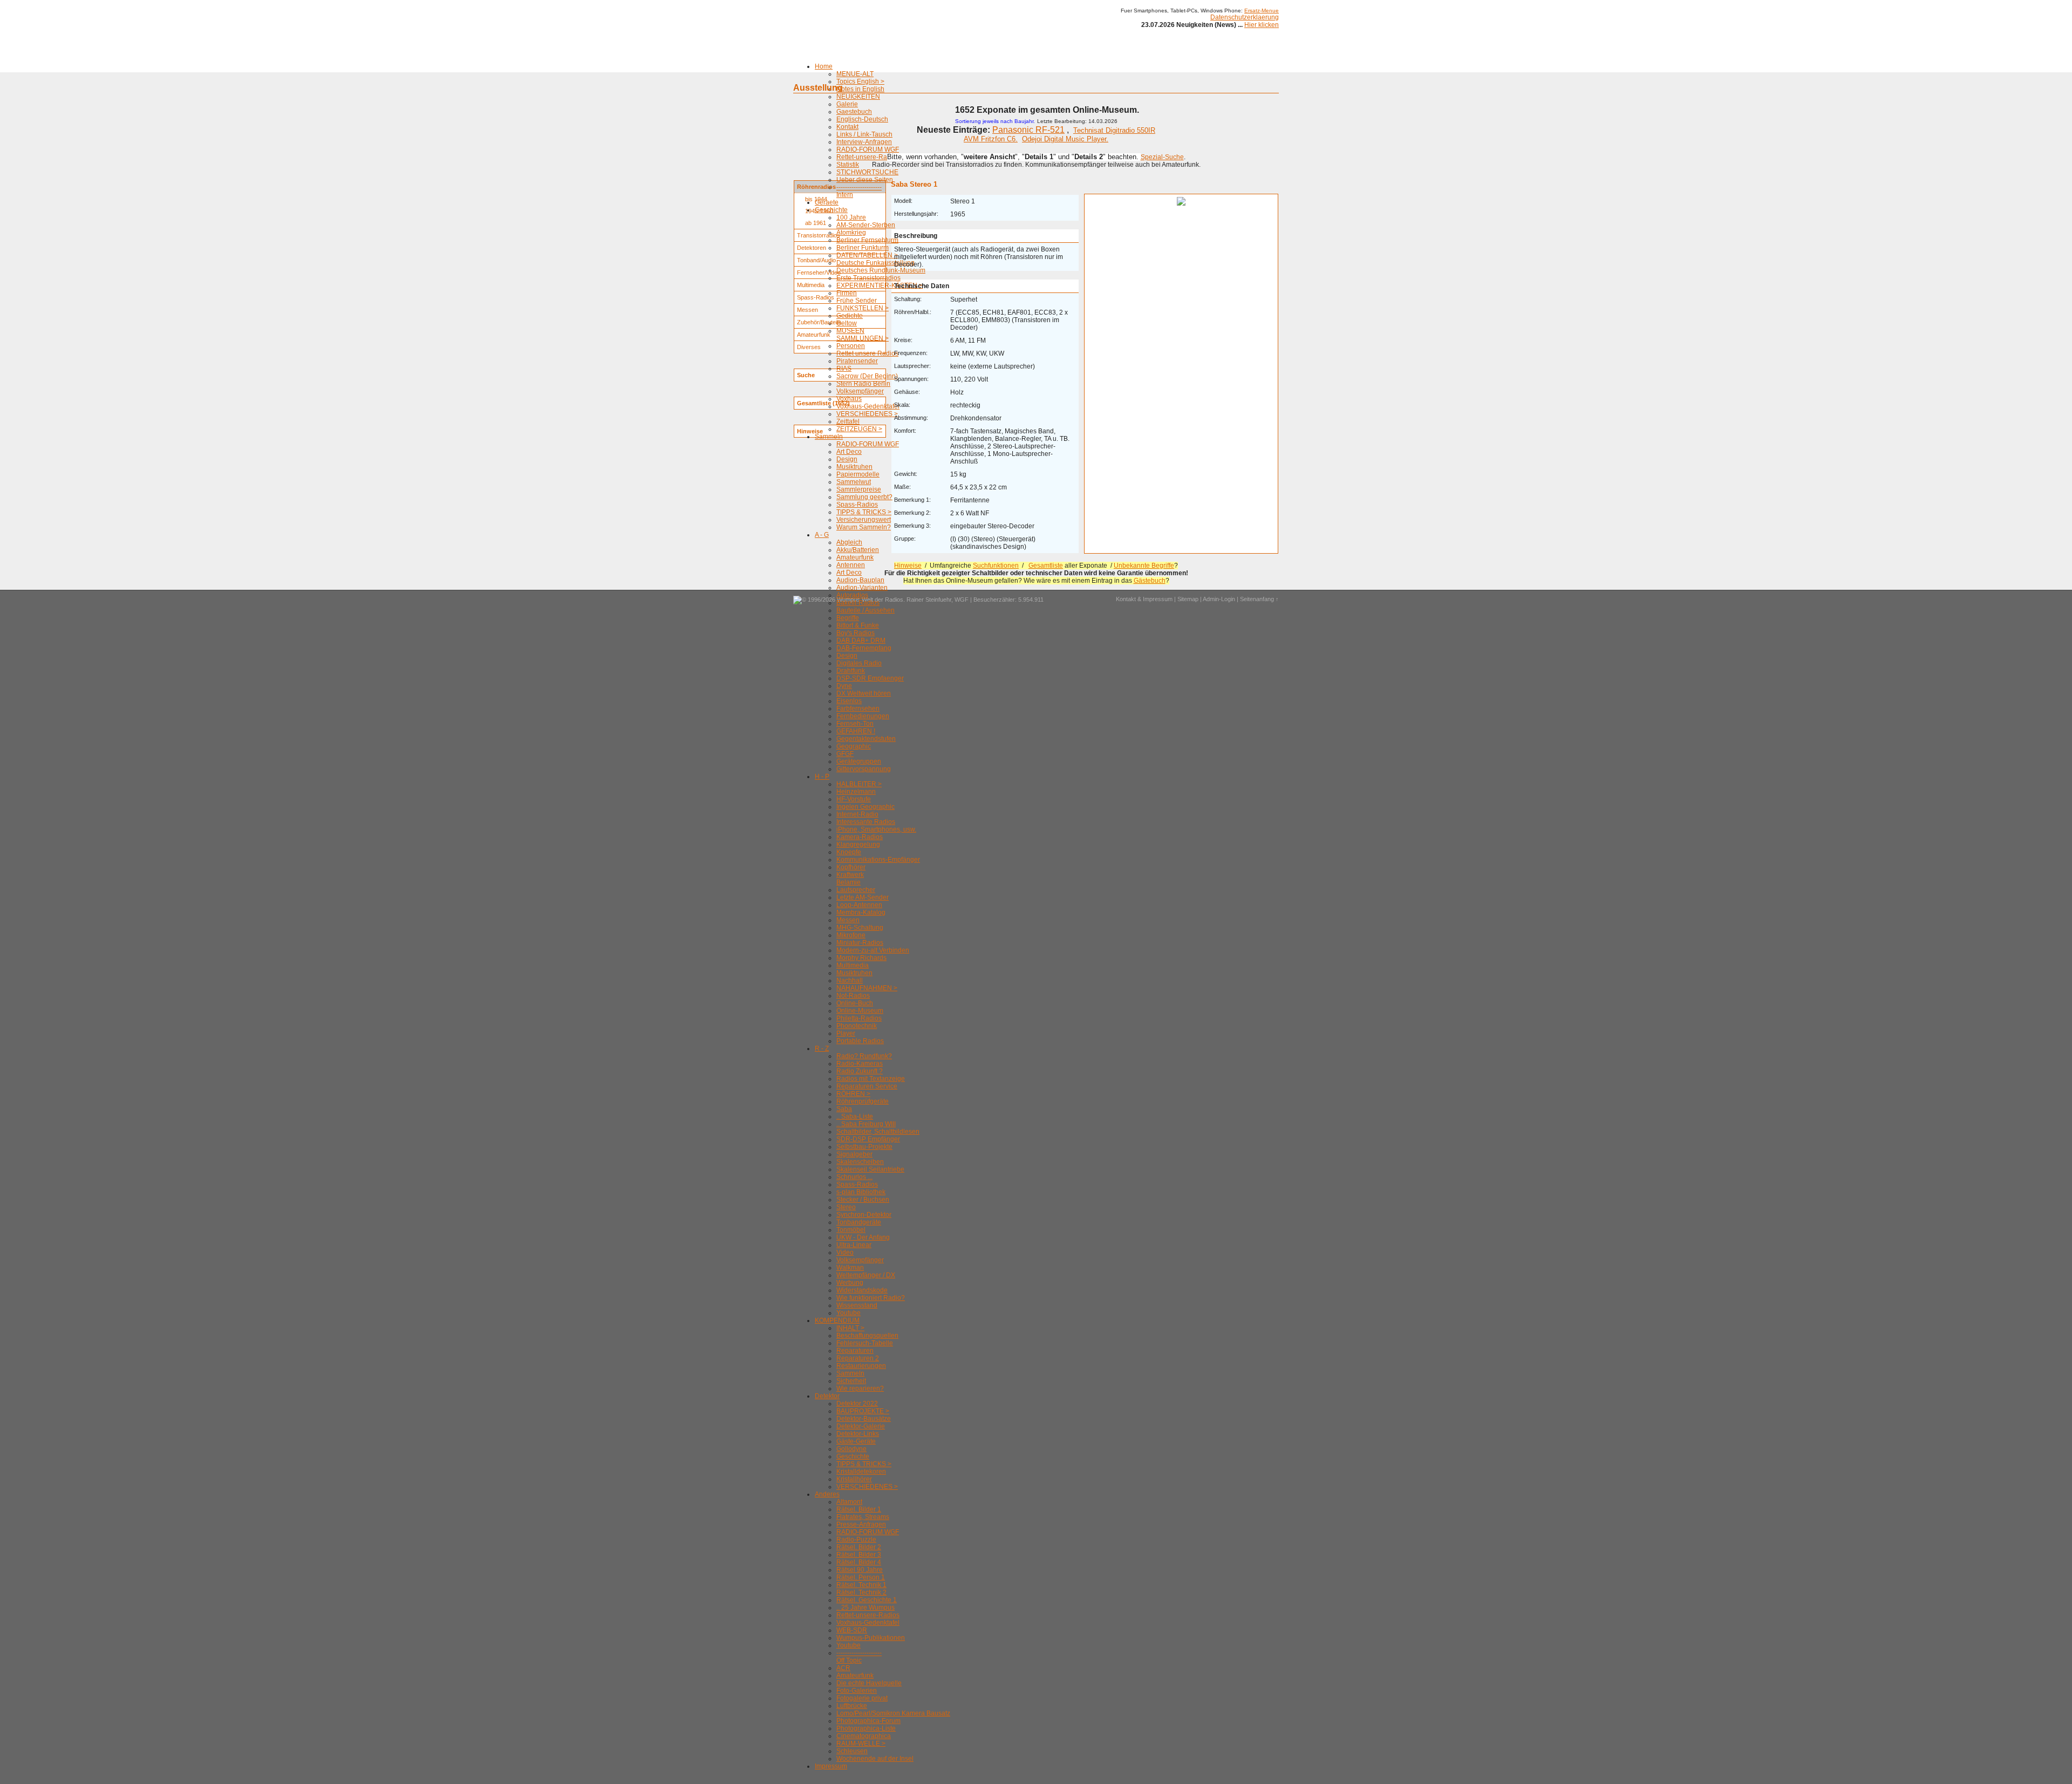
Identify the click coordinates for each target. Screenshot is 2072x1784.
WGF (962, 600)
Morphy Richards (861, 958)
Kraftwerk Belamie (850, 879)
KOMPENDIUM (837, 1320)
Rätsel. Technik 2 (861, 1592)
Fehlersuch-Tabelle (865, 1343)
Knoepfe (849, 852)
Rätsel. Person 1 (861, 1577)
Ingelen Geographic (865, 807)
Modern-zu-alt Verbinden (873, 950)
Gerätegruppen (859, 761)
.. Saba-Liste (855, 1116)
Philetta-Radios (859, 1018)
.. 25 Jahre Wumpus (865, 1608)
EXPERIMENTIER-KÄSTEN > (880, 285)
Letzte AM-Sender (863, 897)
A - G (822, 535)
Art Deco (849, 452)
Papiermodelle (858, 474)
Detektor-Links (858, 1434)
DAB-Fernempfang (864, 648)
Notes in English (860, 89)
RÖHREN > (853, 1094)
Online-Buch (855, 1003)
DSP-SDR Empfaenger (870, 678)
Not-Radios (853, 996)
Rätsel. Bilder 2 (859, 1547)
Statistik (848, 165)
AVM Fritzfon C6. (991, 139)
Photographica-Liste (866, 1728)
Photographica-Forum (868, 1721)
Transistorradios (819, 235)
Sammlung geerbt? (864, 497)
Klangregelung (858, 845)
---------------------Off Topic (859, 1657)
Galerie (847, 104)
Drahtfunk (851, 671)
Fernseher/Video (819, 273)
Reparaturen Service (867, 1086)
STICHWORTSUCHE (867, 172)
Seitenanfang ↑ (1259, 599)
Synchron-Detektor (864, 1215)
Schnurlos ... (854, 1177)
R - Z (822, 1048)
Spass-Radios (857, 505)
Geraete (827, 202)
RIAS (844, 369)
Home (824, 66)
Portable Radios (860, 1041)
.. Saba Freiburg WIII (866, 1124)
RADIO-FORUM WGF (868, 149)
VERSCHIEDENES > (867, 414)
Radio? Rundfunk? (864, 1056)
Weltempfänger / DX (866, 1275)
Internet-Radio (857, 814)
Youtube (848, 1313)
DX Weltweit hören (864, 693)
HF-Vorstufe (854, 799)
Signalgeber (854, 1154)
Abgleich (849, 542)
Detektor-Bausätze (864, 1419)
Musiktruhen (854, 467)
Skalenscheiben (860, 1162)
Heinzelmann (856, 792)
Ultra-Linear (854, 1245)
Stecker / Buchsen (863, 1200)
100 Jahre (851, 217)
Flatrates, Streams (863, 1517)
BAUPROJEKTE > (863, 1411)
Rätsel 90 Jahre (860, 1570)
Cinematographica (864, 1736)
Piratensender (857, 361)
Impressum (831, 1766)
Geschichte (853, 1456)
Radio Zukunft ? (860, 1071)
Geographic (854, 746)
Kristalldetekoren (861, 1472)
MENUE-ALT (855, 74)
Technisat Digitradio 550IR (1114, 130)
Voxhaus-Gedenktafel (868, 406)
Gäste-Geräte (856, 1441)
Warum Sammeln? (864, 527)
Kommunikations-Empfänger (878, 860)
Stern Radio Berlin (863, 384)
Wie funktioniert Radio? (871, 1298)
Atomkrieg (851, 233)
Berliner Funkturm (863, 248)
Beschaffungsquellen (867, 1336)
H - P (822, 777)
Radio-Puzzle (856, 1540)
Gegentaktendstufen (866, 739)
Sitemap (1188, 599)
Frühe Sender (857, 301)
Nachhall (850, 980)
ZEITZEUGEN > (859, 429)
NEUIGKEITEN (858, 97)
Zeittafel (848, 421)
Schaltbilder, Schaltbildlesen (878, 1132)
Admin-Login (1219, 599)
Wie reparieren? (860, 1388)
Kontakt (847, 127)
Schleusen (852, 1751)
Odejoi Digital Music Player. (1065, 139)
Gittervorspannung (864, 769)
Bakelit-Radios (858, 603)
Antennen (851, 565)
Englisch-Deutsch (862, 119)
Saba (844, 1109)
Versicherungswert (864, 520)
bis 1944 (816, 199)
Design (847, 459)
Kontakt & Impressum (1144, 599)
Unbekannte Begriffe (1144, 566)
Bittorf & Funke (858, 625)
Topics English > (860, 81)
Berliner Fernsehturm (867, 240)
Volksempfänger (860, 391)
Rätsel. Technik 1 (861, 1585)
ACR (843, 1668)
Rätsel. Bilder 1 (859, 1509)
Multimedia (853, 965)
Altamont (849, 1502)
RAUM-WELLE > (861, 1744)
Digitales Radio (859, 663)
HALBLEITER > (859, 784)
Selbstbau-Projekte (864, 1147)
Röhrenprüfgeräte (863, 1101)
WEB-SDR (852, 1630)
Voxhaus (849, 399)
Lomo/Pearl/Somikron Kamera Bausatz (893, 1713)
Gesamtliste (1046, 566)
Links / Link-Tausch (864, 134)
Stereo (846, 1207)
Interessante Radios (866, 822)
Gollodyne (851, 1449)
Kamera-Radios (860, 837)
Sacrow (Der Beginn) (867, 376)
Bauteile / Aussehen (865, 610)
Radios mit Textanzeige (871, 1079)
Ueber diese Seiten (865, 180)
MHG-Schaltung (860, 928)
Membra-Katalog (861, 913)
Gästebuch (1150, 581)
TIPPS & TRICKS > (864, 512)
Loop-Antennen (859, 905)
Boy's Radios (856, 633)
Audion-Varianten (862, 588)
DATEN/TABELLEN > (867, 255)
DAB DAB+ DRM (861, 641)
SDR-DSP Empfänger (868, 1139)
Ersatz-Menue (1262, 11)
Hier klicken (1262, 25)
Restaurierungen (861, 1366)
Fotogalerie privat (862, 1698)
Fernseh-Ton (855, 724)
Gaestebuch (854, 112)
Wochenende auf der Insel (875, 1759)
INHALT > (850, 1328)
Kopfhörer (851, 867)
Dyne (844, 686)
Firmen (847, 293)
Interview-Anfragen (864, 142)
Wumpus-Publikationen (871, 1638)
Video (845, 1252)
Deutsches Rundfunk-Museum (881, 270)
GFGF (845, 754)
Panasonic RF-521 (1028, 130)
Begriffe (848, 618)
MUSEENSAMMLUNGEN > (863, 335)
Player (846, 1033)
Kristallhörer (854, 1479)
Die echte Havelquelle (869, 1683)
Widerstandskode (862, 1290)
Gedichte (850, 316)
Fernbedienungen (863, 716)
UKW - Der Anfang (863, 1237)
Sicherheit (851, 1381)
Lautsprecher (856, 890)
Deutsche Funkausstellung (875, 263)
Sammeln (829, 437)
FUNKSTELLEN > (863, 308)
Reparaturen (855, 1351)
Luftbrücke (852, 1706)
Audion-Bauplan (860, 580)
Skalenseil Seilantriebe (870, 1169)
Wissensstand (857, 1305)
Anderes (827, 1494)
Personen (851, 346)
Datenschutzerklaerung (1245, 17)
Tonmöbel (851, 1230)
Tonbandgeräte (859, 1222)
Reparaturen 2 (858, 1358)
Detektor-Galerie (861, 1426)
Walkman (850, 1268)
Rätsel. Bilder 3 (859, 1555)
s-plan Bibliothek (861, 1192)
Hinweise (908, 566)
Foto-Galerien (857, 1691)
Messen (848, 920)
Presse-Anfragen (861, 1524)
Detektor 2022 (857, 1404)
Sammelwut (854, 482)
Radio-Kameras (860, 1064)
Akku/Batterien (858, 550)
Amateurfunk (855, 557)
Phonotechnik (857, 1026)
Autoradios (852, 595)
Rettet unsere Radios (867, 353)
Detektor (827, 1396)
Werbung (850, 1283)
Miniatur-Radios (860, 943)
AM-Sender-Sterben (866, 225)
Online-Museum (860, 1011)
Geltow (847, 323)
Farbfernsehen (858, 709)
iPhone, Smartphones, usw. (876, 829)
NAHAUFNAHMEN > (867, 988)
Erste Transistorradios (868, 278)
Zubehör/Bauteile (819, 322)
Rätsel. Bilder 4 (859, 1562)
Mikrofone (851, 935)
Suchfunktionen (996, 566)
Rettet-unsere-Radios (868, 157)
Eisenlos (849, 701)
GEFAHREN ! (856, 731)
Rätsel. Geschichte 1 (867, 1600)
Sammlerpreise (859, 489)
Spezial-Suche (1162, 157)
